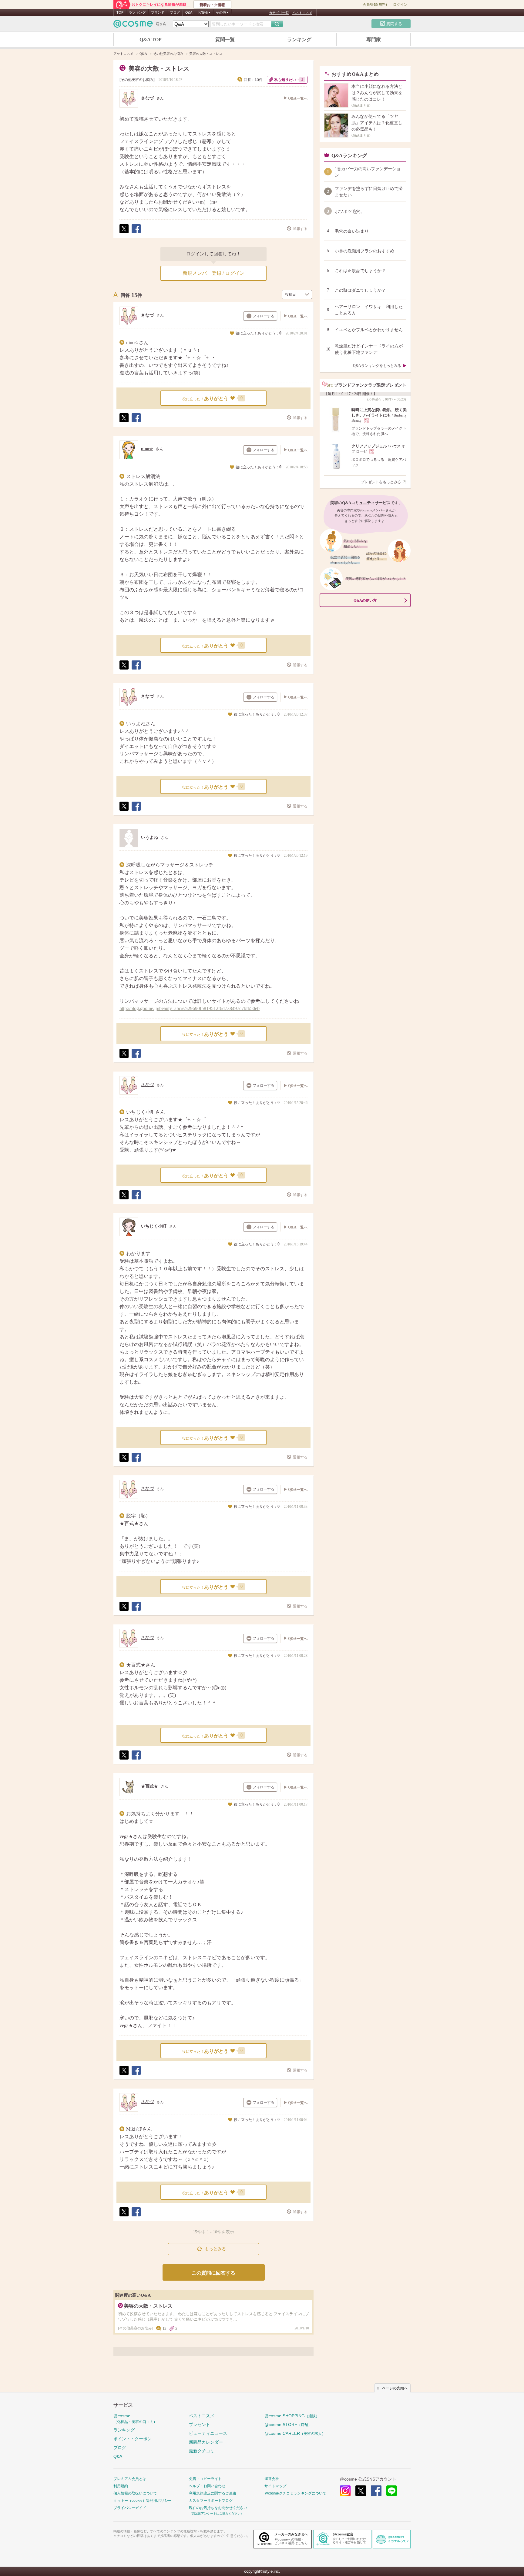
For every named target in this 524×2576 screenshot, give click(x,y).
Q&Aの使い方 (365, 600)
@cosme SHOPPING (292, 2416)
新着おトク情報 (212, 5)
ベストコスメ (302, 13)
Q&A (189, 12)
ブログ (175, 12)
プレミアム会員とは (130, 2479)
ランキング (137, 12)
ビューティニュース (208, 2433)
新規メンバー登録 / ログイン (213, 273)
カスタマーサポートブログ (211, 2501)
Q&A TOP (151, 40)
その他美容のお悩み (137, 80)
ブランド (158, 12)
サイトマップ (275, 2486)
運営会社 (272, 2479)
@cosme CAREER (295, 2433)
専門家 (374, 40)
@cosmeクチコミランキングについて (295, 2493)
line (392, 2491)
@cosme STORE (288, 2425)
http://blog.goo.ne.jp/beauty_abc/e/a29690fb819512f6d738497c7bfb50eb (190, 1008)
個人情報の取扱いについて (135, 2493)
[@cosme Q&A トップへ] (140, 25)
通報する (300, 229)
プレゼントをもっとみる (381, 482)
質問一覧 (225, 40)
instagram (345, 2491)
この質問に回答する (213, 2273)
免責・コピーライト (205, 2479)
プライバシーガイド (130, 2508)
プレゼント (200, 2425)
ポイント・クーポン (133, 2439)
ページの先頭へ (395, 2388)
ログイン (400, 5)
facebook (376, 2491)
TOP (120, 12)
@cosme (135, 2419)
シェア (136, 233)
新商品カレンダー (206, 2442)
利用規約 (121, 2486)
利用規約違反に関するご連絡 (213, 2493)
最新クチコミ (202, 2451)
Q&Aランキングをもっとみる (377, 366)
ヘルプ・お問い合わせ (207, 2486)
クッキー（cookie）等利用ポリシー (143, 2501)
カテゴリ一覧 (279, 13)
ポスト (124, 233)
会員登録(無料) (375, 5)
